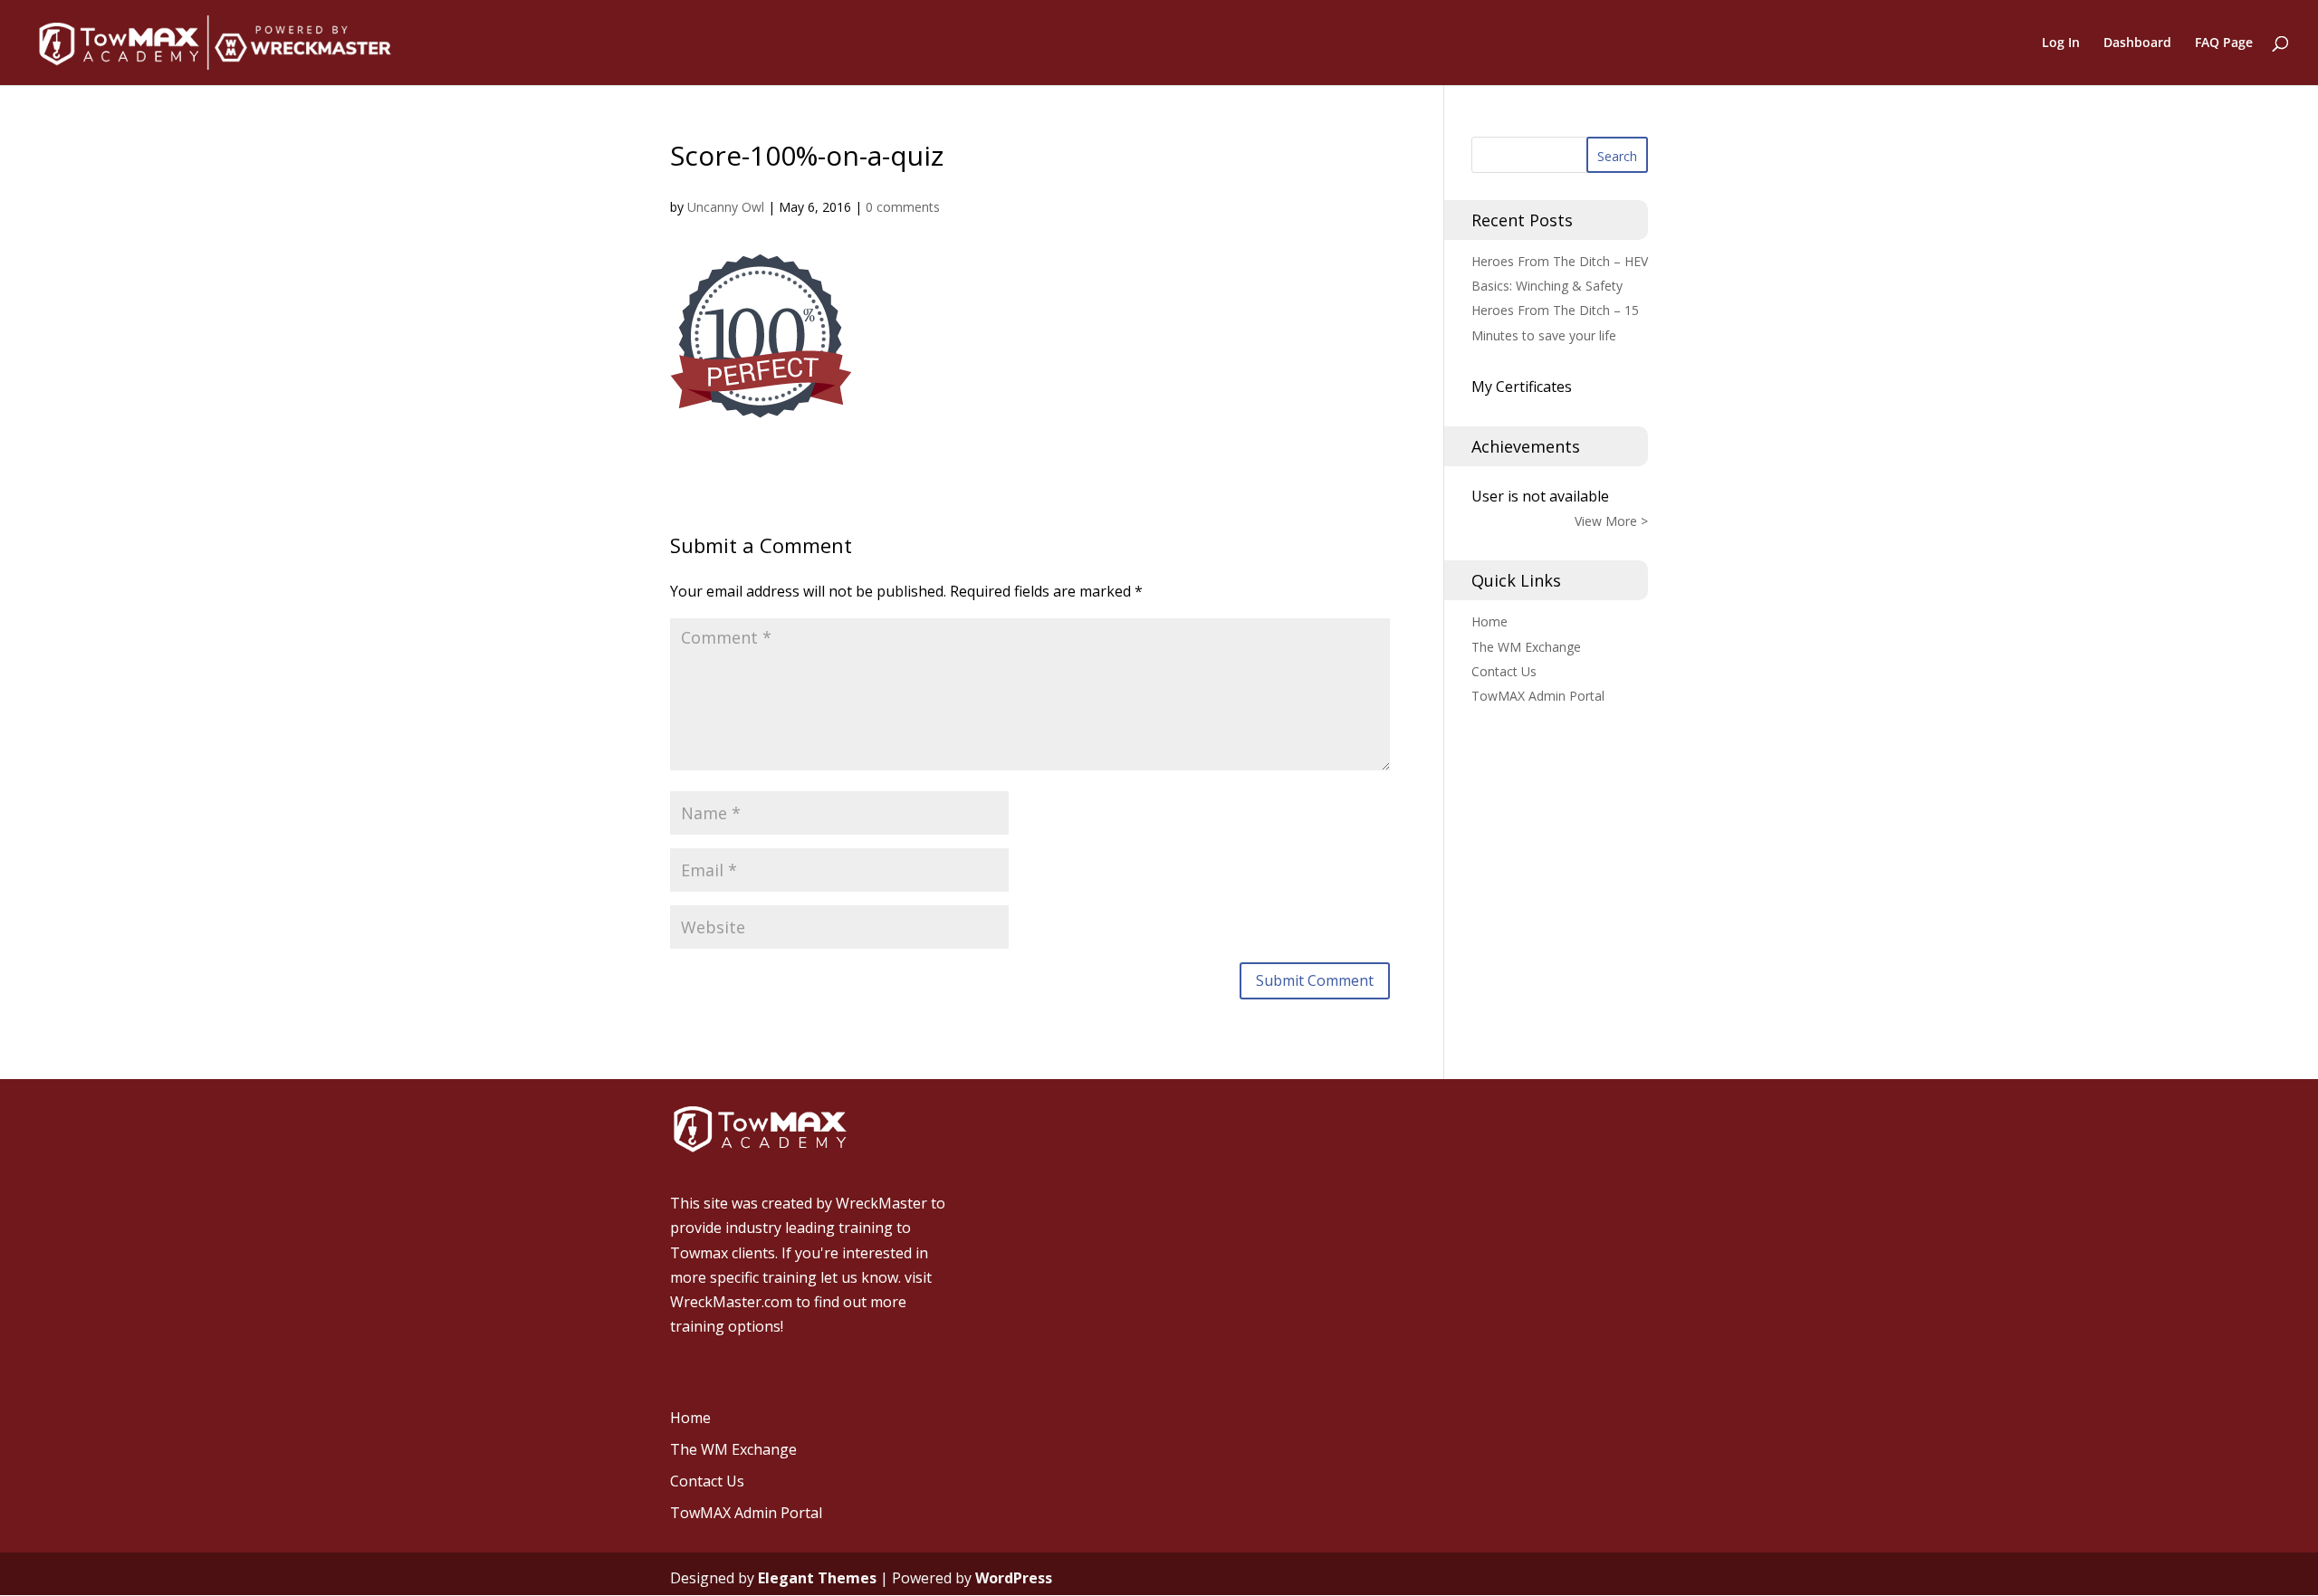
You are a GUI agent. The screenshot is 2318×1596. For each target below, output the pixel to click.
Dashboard (2137, 43)
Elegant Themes (817, 1578)
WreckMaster (881, 1203)
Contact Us (1504, 671)
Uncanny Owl (726, 207)
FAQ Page (2224, 43)
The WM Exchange (1526, 647)
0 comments (903, 207)
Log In (2061, 43)
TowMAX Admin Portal (1538, 696)
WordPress (1014, 1578)
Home (1489, 621)
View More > (1611, 521)
